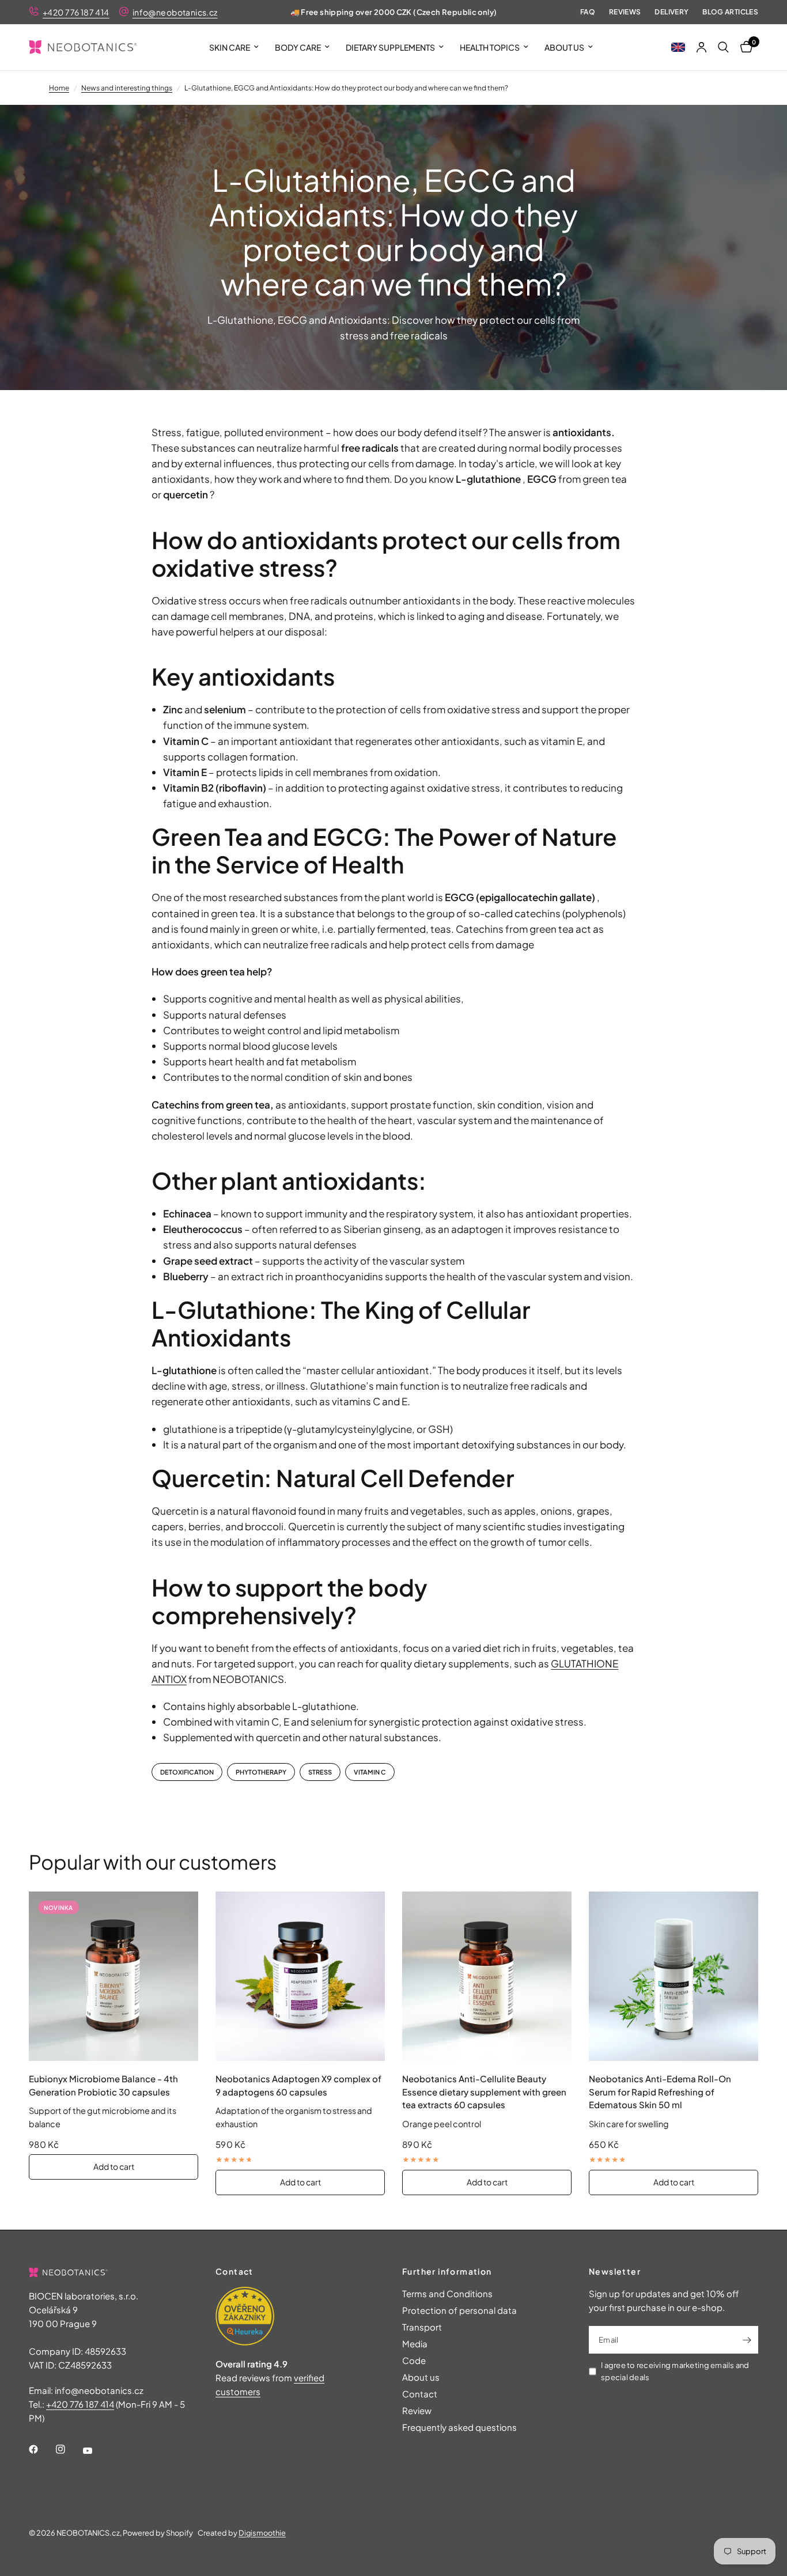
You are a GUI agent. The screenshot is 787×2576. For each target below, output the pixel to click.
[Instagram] (69, 2449)
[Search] (723, 47)
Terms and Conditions (447, 2293)
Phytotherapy (261, 1772)
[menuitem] (234, 47)
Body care (298, 47)
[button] (678, 47)
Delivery (671, 12)
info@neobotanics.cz (175, 12)
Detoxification (187, 1772)
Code (414, 2360)
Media (415, 2344)
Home (59, 88)
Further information (447, 2271)
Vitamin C (370, 1772)
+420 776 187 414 (76, 12)
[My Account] (701, 47)
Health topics (490, 47)
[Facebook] (41, 2449)
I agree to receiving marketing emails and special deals (675, 2371)
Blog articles (730, 12)
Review (417, 2410)
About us (564, 47)
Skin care (230, 47)
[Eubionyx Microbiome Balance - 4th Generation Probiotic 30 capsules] (113, 1976)
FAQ (588, 12)
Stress (320, 1772)
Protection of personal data (459, 2310)
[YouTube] (96, 2451)
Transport (422, 2327)
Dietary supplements (390, 47)
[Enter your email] (747, 2340)
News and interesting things (127, 88)
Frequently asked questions (459, 2427)
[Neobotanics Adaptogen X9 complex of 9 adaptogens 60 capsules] (300, 1976)
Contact (420, 2394)
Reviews (625, 12)
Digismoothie (262, 2533)
